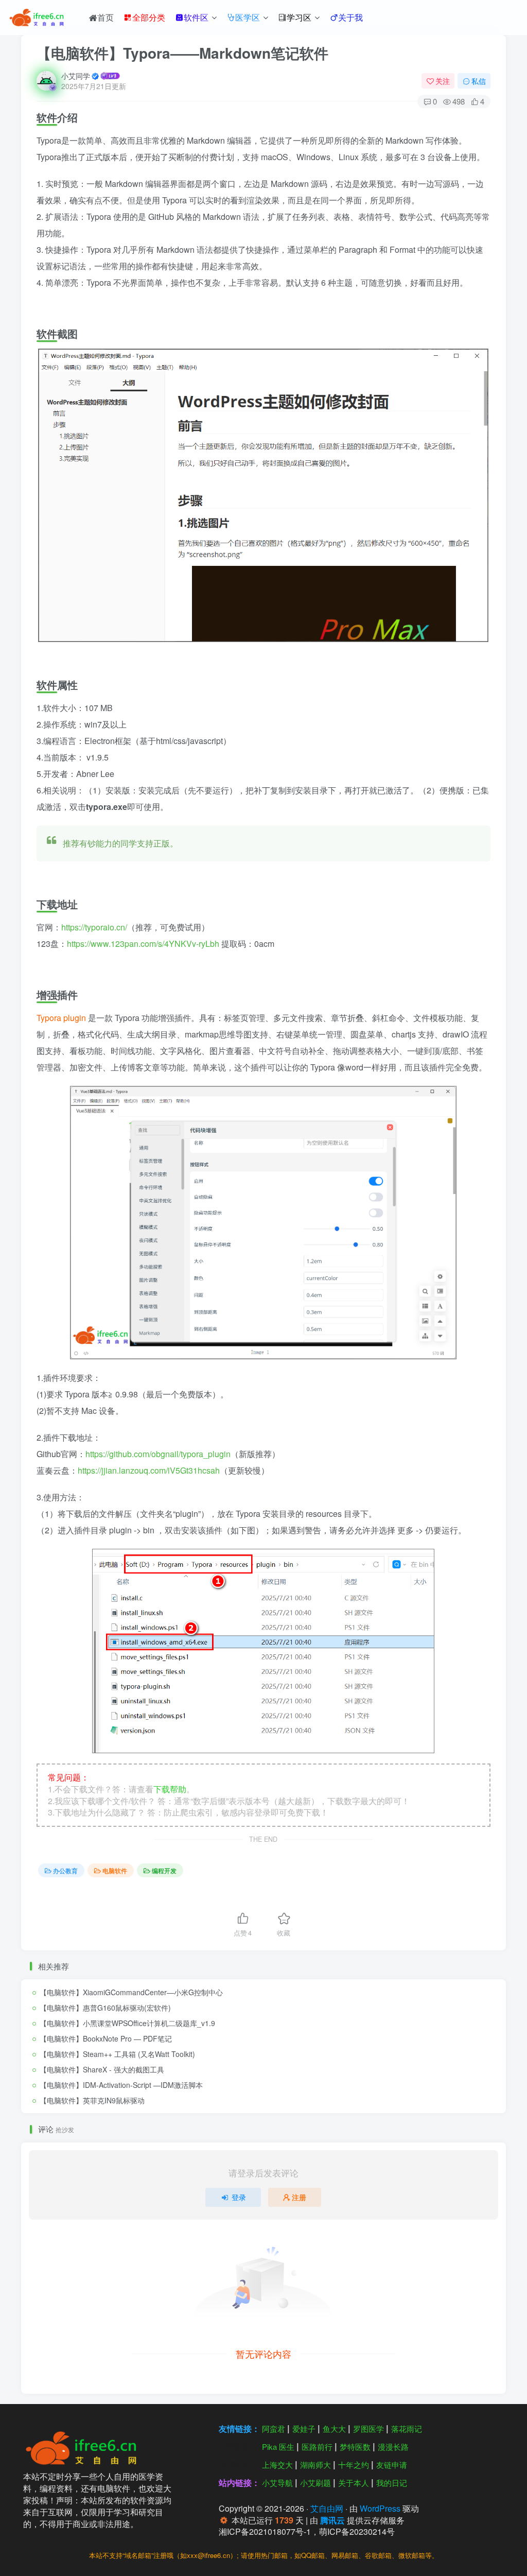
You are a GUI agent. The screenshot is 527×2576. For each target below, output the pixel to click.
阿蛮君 (274, 2428)
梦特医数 (355, 2447)
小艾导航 (277, 2483)
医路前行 (317, 2447)
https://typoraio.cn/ (94, 927)
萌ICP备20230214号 (357, 2531)
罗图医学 (368, 2428)
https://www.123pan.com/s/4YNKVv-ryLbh (143, 944)
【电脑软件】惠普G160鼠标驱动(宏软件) (105, 2008)
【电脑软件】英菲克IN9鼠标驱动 (92, 2100)
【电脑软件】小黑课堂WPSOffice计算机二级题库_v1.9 (127, 2023)
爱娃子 (304, 2428)
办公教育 (65, 1870)
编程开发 (164, 1870)
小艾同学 (76, 76)
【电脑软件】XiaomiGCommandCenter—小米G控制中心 (131, 1992)
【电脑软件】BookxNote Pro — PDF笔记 (106, 2038)
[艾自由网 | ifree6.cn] (85, 2447)
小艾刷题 (315, 2483)
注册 (299, 2197)
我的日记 (392, 2483)
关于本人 (354, 2483)
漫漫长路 (393, 2447)
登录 (239, 2197)
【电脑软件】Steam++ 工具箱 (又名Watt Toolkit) (117, 2054)
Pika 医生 (278, 2447)
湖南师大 (315, 2465)
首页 (106, 17)
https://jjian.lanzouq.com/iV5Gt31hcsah (149, 1470)
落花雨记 (407, 2428)
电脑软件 (115, 1870)
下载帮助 (170, 1789)
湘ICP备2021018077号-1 (265, 2531)
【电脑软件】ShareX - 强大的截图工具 (102, 2069)
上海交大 (277, 2465)
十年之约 (354, 2465)
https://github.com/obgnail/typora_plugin (158, 1454)
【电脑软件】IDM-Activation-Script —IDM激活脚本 (121, 2085)
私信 (479, 81)
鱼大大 (334, 2428)
